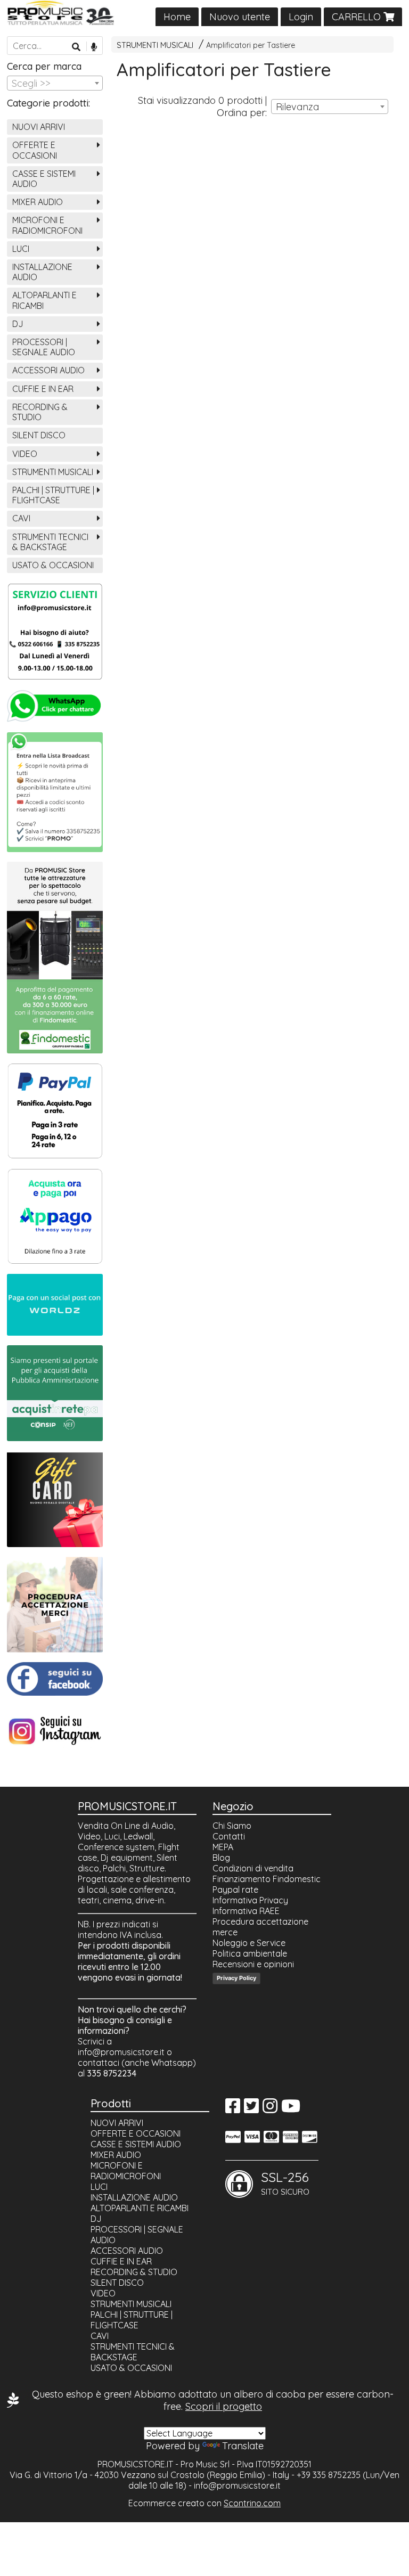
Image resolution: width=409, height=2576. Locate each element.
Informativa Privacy (250, 1900)
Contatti (229, 1836)
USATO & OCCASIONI (53, 565)
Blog (221, 1858)
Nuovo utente (240, 17)
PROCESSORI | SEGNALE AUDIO (44, 347)
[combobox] (330, 107)
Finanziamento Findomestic (267, 1879)
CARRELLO (358, 17)
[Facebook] (233, 2109)
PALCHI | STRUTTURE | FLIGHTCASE (53, 495)
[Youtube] (291, 2109)
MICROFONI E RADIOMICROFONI (47, 225)
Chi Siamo (232, 1826)
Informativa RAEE (246, 1911)
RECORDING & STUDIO (40, 412)
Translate (243, 2446)
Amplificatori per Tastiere (251, 45)
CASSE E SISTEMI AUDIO (44, 179)
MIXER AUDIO (38, 202)
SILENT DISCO (39, 435)
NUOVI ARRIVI (39, 127)
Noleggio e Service (249, 1943)
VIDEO (25, 454)
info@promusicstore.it (121, 2052)
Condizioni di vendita (253, 1868)
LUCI (21, 249)
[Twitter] (251, 2109)
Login (301, 17)
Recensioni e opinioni (253, 1964)
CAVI (21, 518)
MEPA (223, 1847)
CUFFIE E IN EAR (43, 389)
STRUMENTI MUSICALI (155, 45)
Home (177, 17)
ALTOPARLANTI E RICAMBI (44, 300)
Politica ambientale (250, 1953)
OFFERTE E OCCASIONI (35, 150)
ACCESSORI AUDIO (48, 370)
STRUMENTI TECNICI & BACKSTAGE (50, 542)
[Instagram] (270, 2109)
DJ (18, 324)
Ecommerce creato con (204, 2503)
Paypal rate (235, 1890)
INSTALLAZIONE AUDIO (42, 272)
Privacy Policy (236, 1978)
